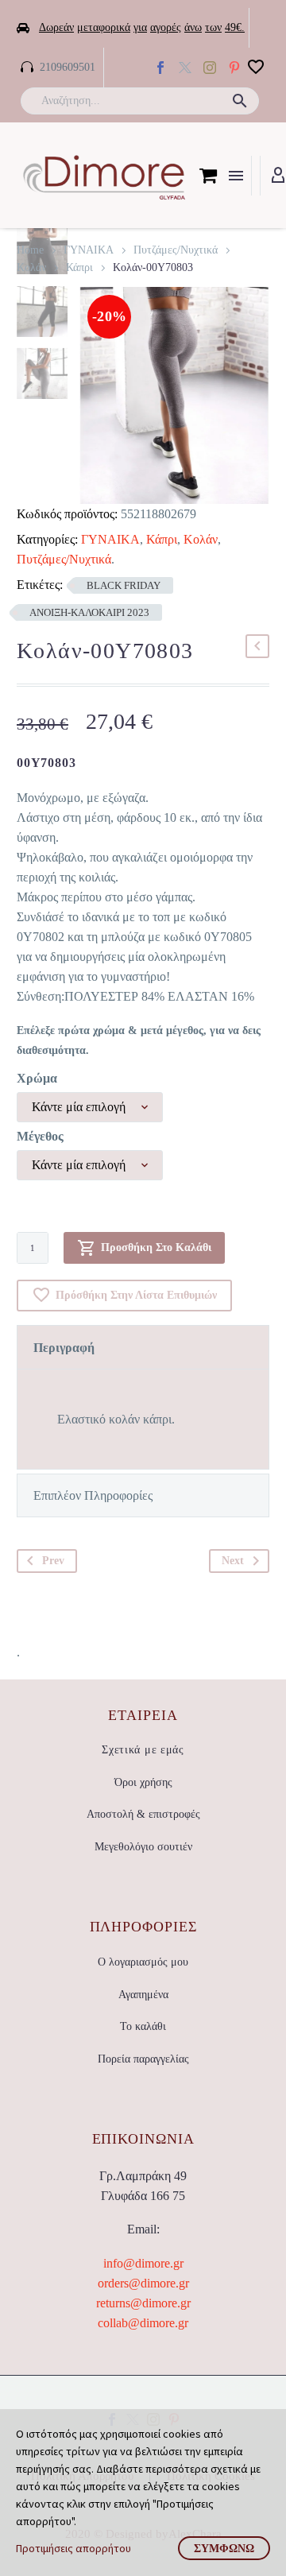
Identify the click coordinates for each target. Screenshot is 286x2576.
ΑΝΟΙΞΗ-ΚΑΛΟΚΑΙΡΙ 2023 (89, 612)
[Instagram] (210, 68)
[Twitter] (185, 68)
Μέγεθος (40, 1136)
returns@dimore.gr (143, 2303)
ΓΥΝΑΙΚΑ (89, 250)
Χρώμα (37, 1078)
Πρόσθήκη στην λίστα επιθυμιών (136, 1295)
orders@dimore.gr (143, 2283)
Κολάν (31, 267)
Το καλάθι (143, 2026)
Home (30, 250)
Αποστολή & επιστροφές (143, 1814)
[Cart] (208, 176)
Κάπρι (79, 267)
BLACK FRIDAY (124, 585)
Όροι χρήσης (143, 1782)
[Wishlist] (256, 68)
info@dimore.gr (143, 2263)
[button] (240, 101)
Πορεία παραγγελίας (143, 2059)
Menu (236, 176)
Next (233, 1561)
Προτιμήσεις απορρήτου (73, 2548)
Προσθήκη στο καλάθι (156, 1247)
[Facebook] (160, 68)
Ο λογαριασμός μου (143, 1962)
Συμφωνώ (224, 2548)
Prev (53, 1561)
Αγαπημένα (143, 1995)
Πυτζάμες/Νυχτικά (176, 250)
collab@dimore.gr (143, 2323)
